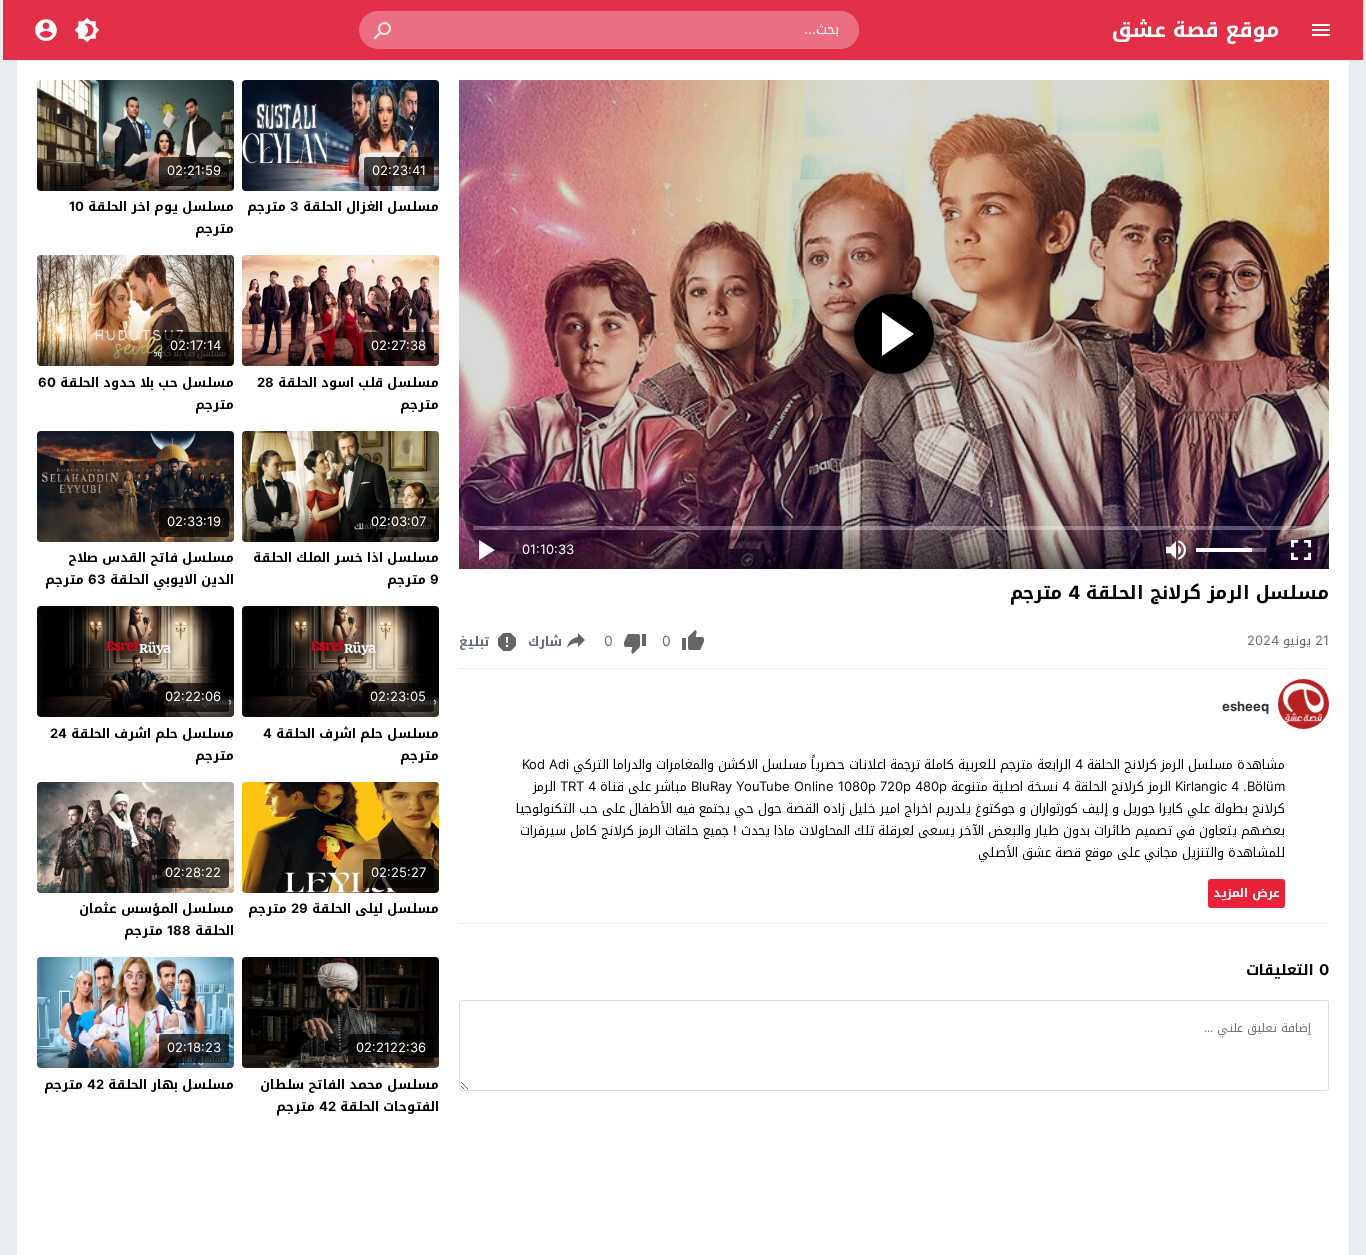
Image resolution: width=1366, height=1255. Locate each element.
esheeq (1245, 707)
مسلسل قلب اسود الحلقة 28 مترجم (348, 393)
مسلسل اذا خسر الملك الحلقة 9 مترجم (346, 568)
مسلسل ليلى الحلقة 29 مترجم (343, 908)
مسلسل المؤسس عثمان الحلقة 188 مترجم (156, 919)
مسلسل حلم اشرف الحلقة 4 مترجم (351, 744)
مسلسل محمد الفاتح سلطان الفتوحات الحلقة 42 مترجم (349, 1095)
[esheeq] (1303, 724)
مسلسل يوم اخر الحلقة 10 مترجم (151, 217)
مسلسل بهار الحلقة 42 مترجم (139, 1084)
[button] (384, 30)
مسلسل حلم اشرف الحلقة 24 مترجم (142, 744)
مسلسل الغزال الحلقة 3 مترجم (343, 206)
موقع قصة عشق (1195, 30)
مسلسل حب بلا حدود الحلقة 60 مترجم (136, 393)
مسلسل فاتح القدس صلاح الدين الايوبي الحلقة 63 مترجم (139, 568)
